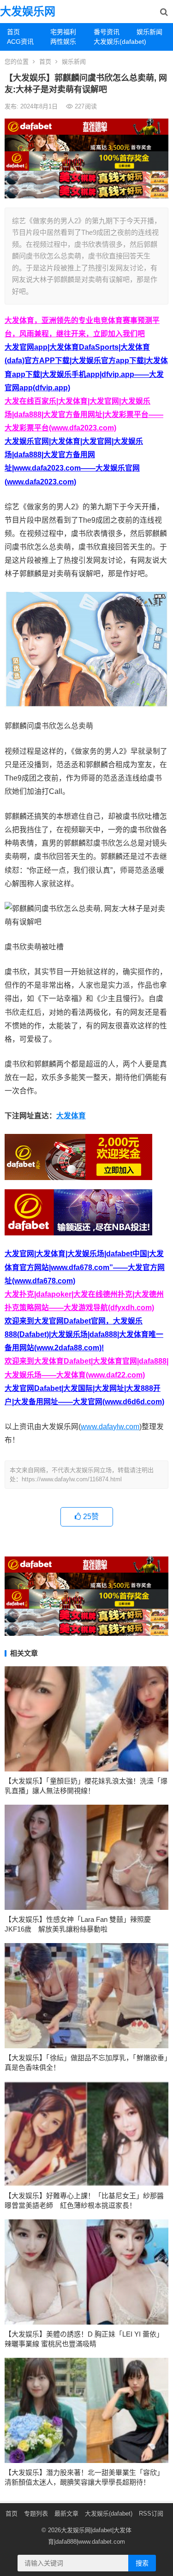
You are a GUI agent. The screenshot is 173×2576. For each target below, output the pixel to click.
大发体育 (71, 1116)
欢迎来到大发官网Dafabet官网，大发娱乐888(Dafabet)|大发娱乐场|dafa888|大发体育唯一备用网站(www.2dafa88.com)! (84, 1334)
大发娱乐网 (28, 11)
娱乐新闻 (149, 32)
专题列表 (36, 2513)
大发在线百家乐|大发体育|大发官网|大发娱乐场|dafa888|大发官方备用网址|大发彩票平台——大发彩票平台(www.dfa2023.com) (84, 414)
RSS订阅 (151, 2513)
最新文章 (66, 2513)
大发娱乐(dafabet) (112, 42)
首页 (13, 32)
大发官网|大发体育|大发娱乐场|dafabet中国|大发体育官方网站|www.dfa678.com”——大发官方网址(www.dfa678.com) (85, 1267)
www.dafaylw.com (110, 1427)
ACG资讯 (20, 42)
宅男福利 (63, 32)
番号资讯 (107, 32)
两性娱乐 (63, 42)
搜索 (142, 2563)
